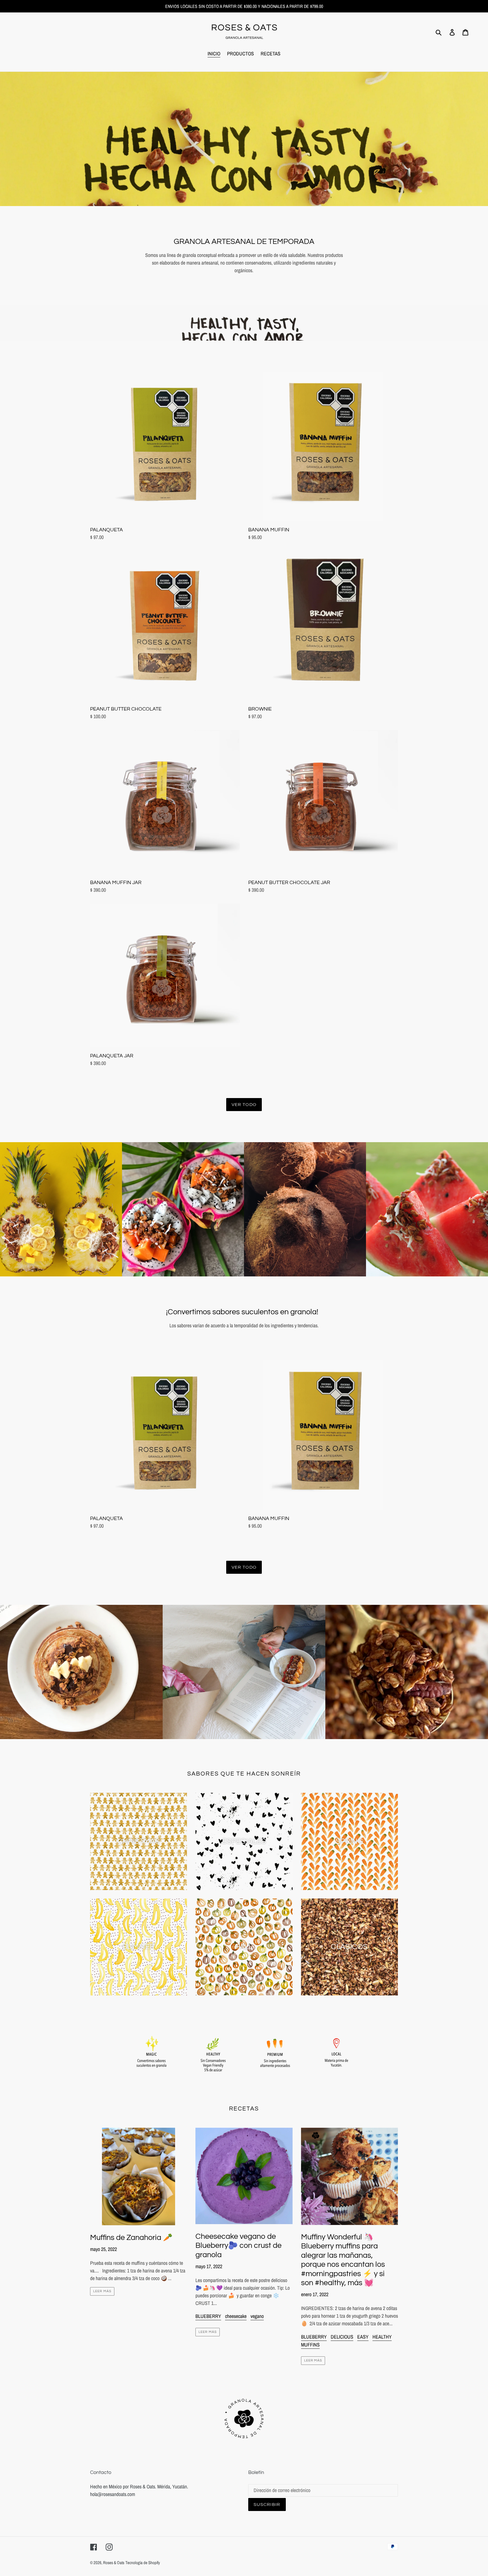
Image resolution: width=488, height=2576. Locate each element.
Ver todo (244, 1105)
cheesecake (236, 2316)
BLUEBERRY (208, 2316)
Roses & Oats (114, 2563)
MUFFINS (310, 2345)
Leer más (102, 2291)
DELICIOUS (342, 2337)
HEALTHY (382, 2337)
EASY (363, 2337)
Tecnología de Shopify (143, 2563)
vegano (257, 2316)
